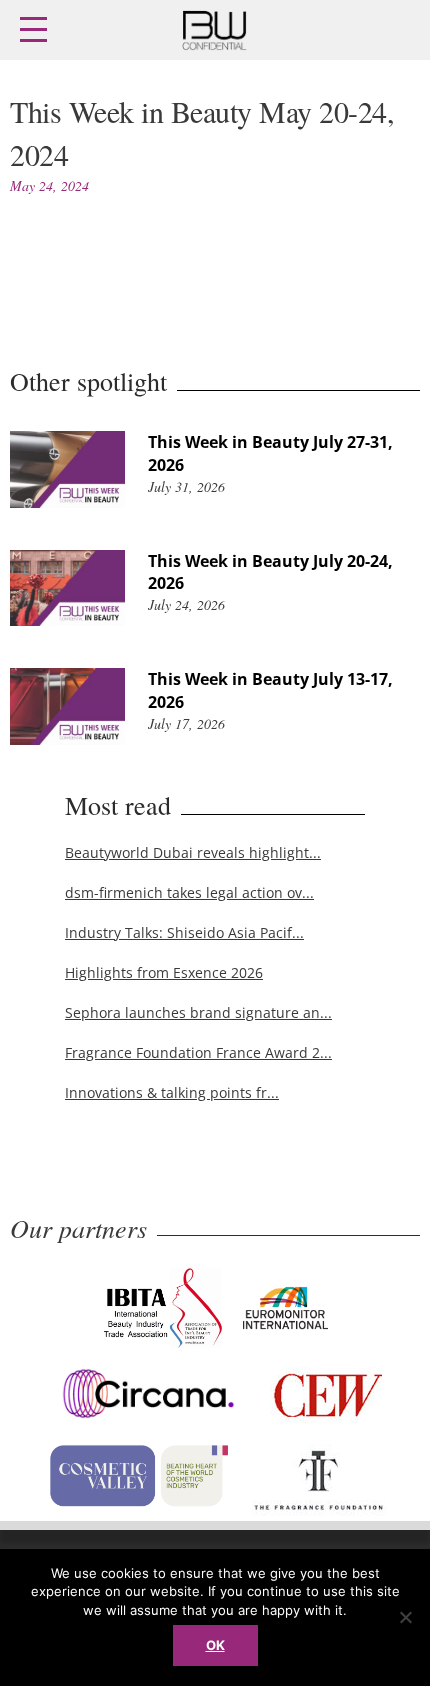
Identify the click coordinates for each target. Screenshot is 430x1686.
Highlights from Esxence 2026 (164, 972)
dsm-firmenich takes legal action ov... (189, 892)
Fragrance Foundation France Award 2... (198, 1052)
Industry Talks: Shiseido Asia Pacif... (184, 932)
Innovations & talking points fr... (172, 1092)
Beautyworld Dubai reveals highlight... (193, 852)
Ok (215, 1645)
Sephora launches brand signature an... (198, 1012)
